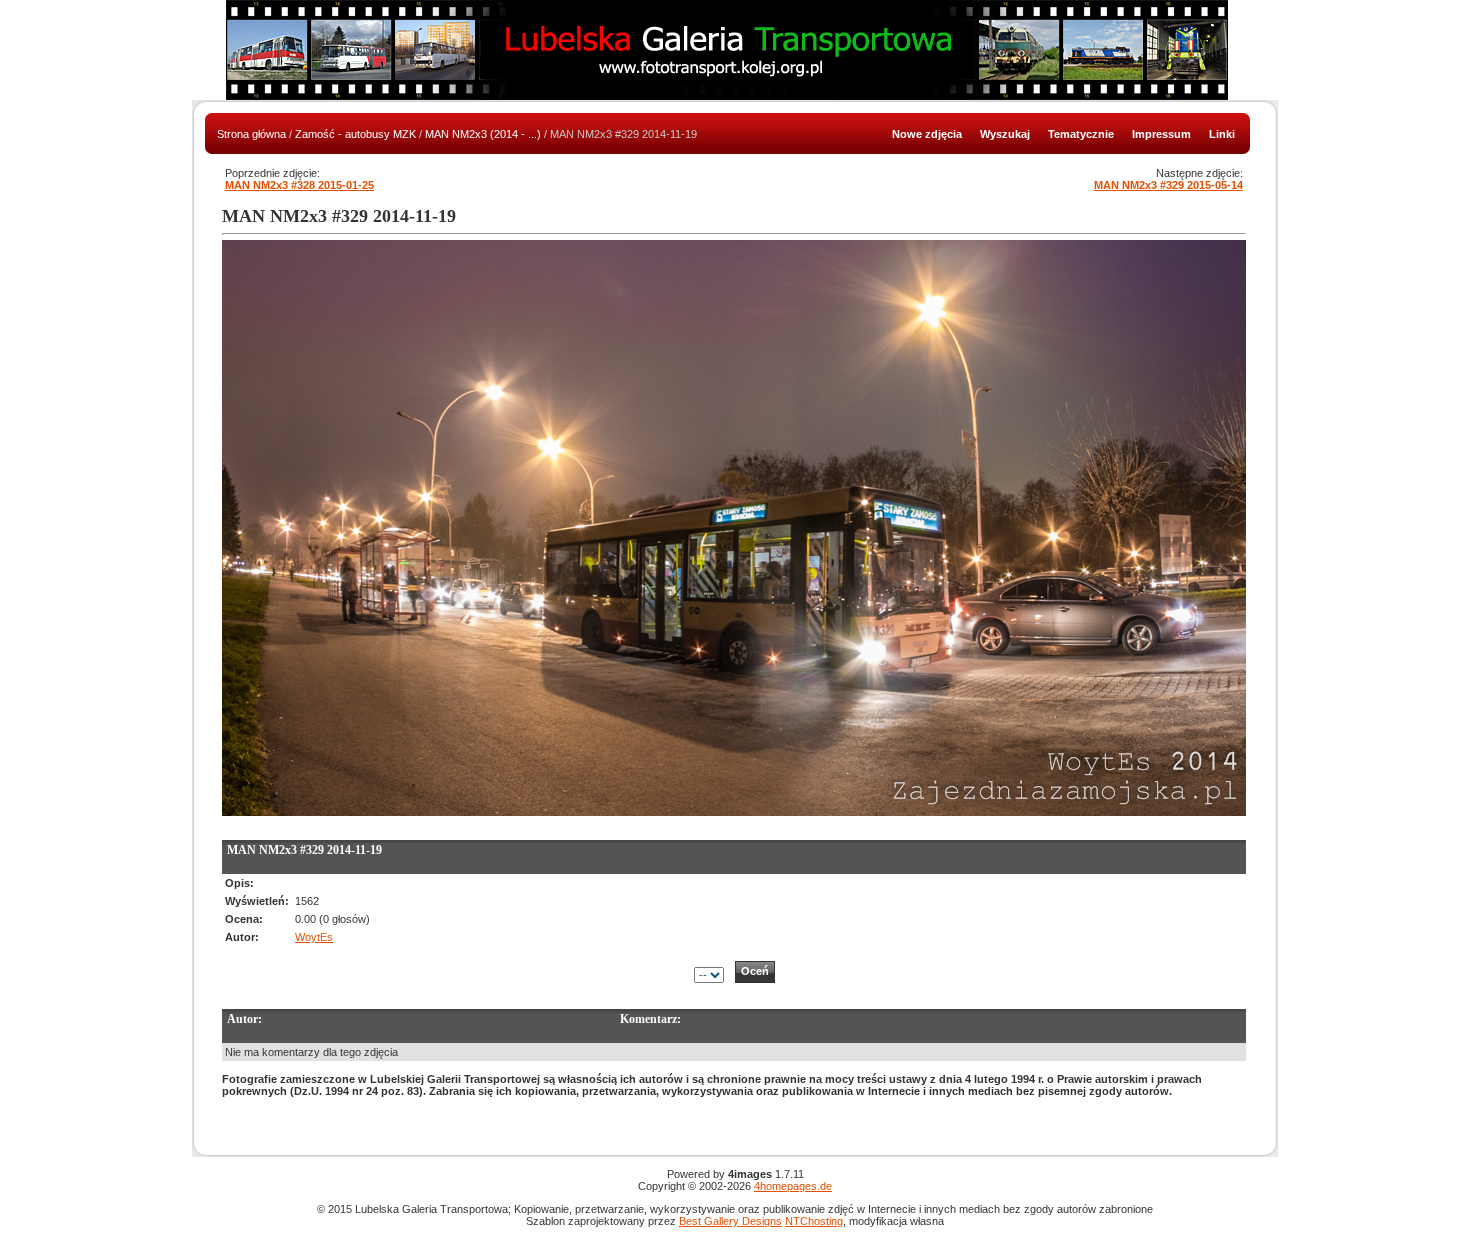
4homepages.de (793, 1186)
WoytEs (314, 937)
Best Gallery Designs (730, 1221)
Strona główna (251, 134)
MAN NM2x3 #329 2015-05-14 (1168, 185)
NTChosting (814, 1221)
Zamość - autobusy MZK (355, 134)
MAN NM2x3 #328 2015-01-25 (299, 185)
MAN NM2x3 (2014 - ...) (483, 134)
